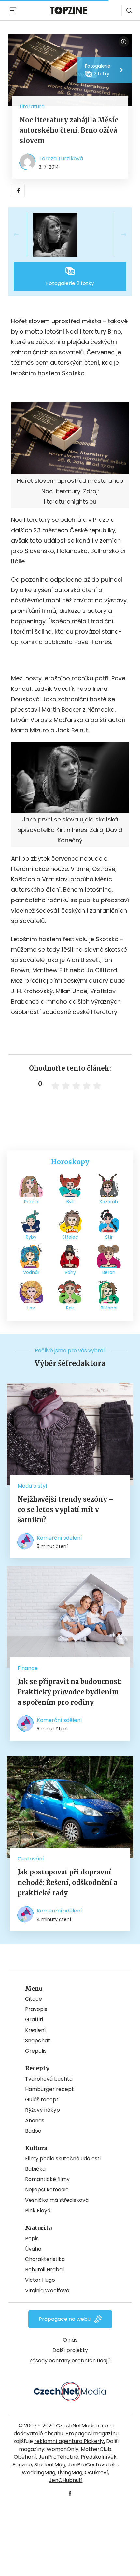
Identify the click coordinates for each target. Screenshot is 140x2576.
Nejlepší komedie (47, 2190)
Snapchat (38, 2040)
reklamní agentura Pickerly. (70, 2441)
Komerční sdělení (59, 1538)
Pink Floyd (38, 2210)
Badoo (33, 2131)
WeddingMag (39, 2472)
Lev (31, 1308)
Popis (32, 2238)
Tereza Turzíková (61, 158)
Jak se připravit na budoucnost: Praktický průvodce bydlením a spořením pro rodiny (70, 1692)
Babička (35, 2169)
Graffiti (34, 2020)
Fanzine (22, 2465)
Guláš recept (42, 2100)
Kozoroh (109, 1202)
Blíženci (109, 1308)
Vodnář (31, 1272)
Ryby (31, 1237)
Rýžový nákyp (42, 2110)
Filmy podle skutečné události (63, 2158)
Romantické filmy (47, 2179)
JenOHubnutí (66, 2480)
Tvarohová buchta (49, 2079)
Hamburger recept (49, 2089)
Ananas (35, 2120)
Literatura (32, 106)
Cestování (31, 1859)
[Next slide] (119, 235)
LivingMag (70, 2472)
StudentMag (50, 2465)
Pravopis (36, 2009)
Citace (34, 1999)
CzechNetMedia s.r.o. (83, 2426)
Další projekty (70, 2350)
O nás (70, 2340)
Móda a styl (32, 1486)
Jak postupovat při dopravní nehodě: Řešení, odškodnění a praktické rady (67, 1882)
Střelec (70, 1237)
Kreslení (35, 2030)
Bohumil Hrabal (44, 2270)
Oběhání (25, 2457)
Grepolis (36, 2051)
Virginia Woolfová (47, 2290)
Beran (109, 1272)
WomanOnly (63, 2449)
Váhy (70, 1272)
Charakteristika (45, 2259)
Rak (70, 1308)
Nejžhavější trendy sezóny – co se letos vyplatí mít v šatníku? (66, 1510)
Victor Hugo (40, 2280)
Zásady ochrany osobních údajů (70, 2361)
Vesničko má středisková (57, 2200)
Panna (31, 1202)
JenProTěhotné (58, 2457)
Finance (28, 1668)
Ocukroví (96, 2472)
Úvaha (33, 2249)
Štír (109, 1237)
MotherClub (96, 2449)
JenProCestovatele (93, 2465)
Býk (70, 1202)
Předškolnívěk (99, 2457)
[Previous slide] (21, 235)
